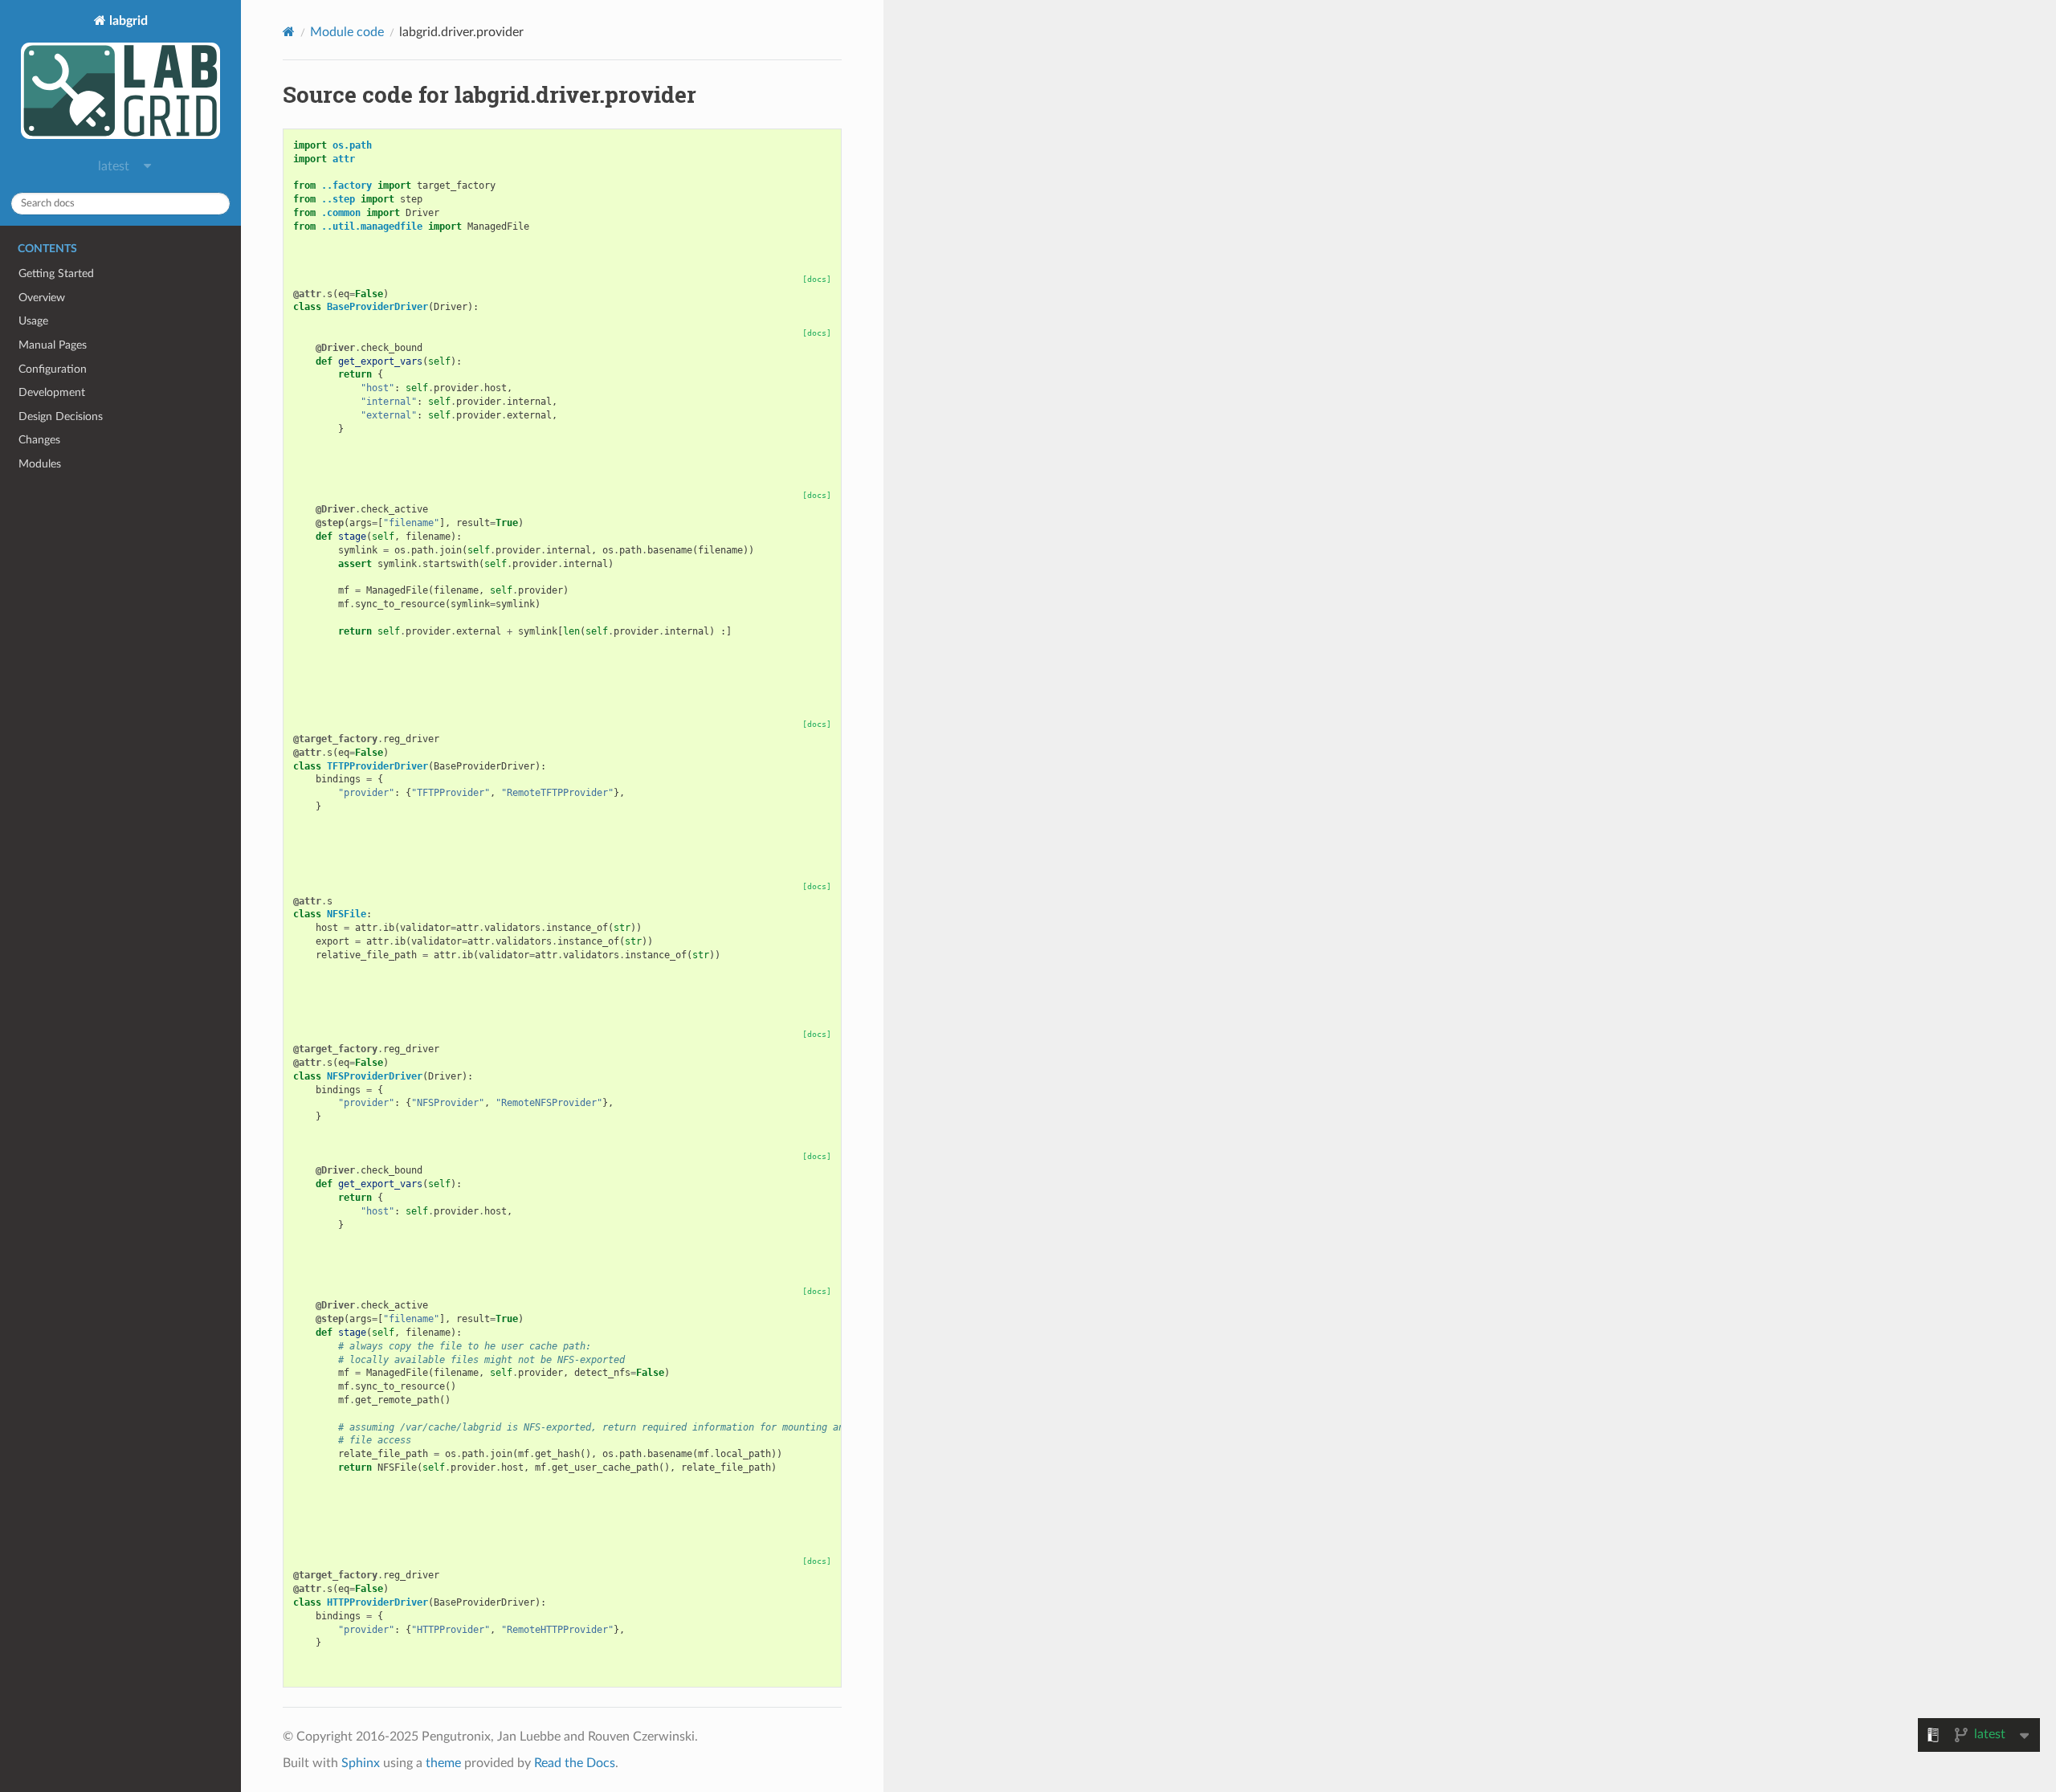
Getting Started (56, 273)
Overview (42, 298)
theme (443, 1763)
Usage (33, 321)
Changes (39, 440)
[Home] (289, 32)
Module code (347, 32)
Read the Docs (575, 1763)
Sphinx (361, 1763)
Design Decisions (61, 416)
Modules (40, 464)
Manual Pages (53, 345)
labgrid (127, 21)
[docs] (817, 279)
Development (52, 392)
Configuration (53, 369)
